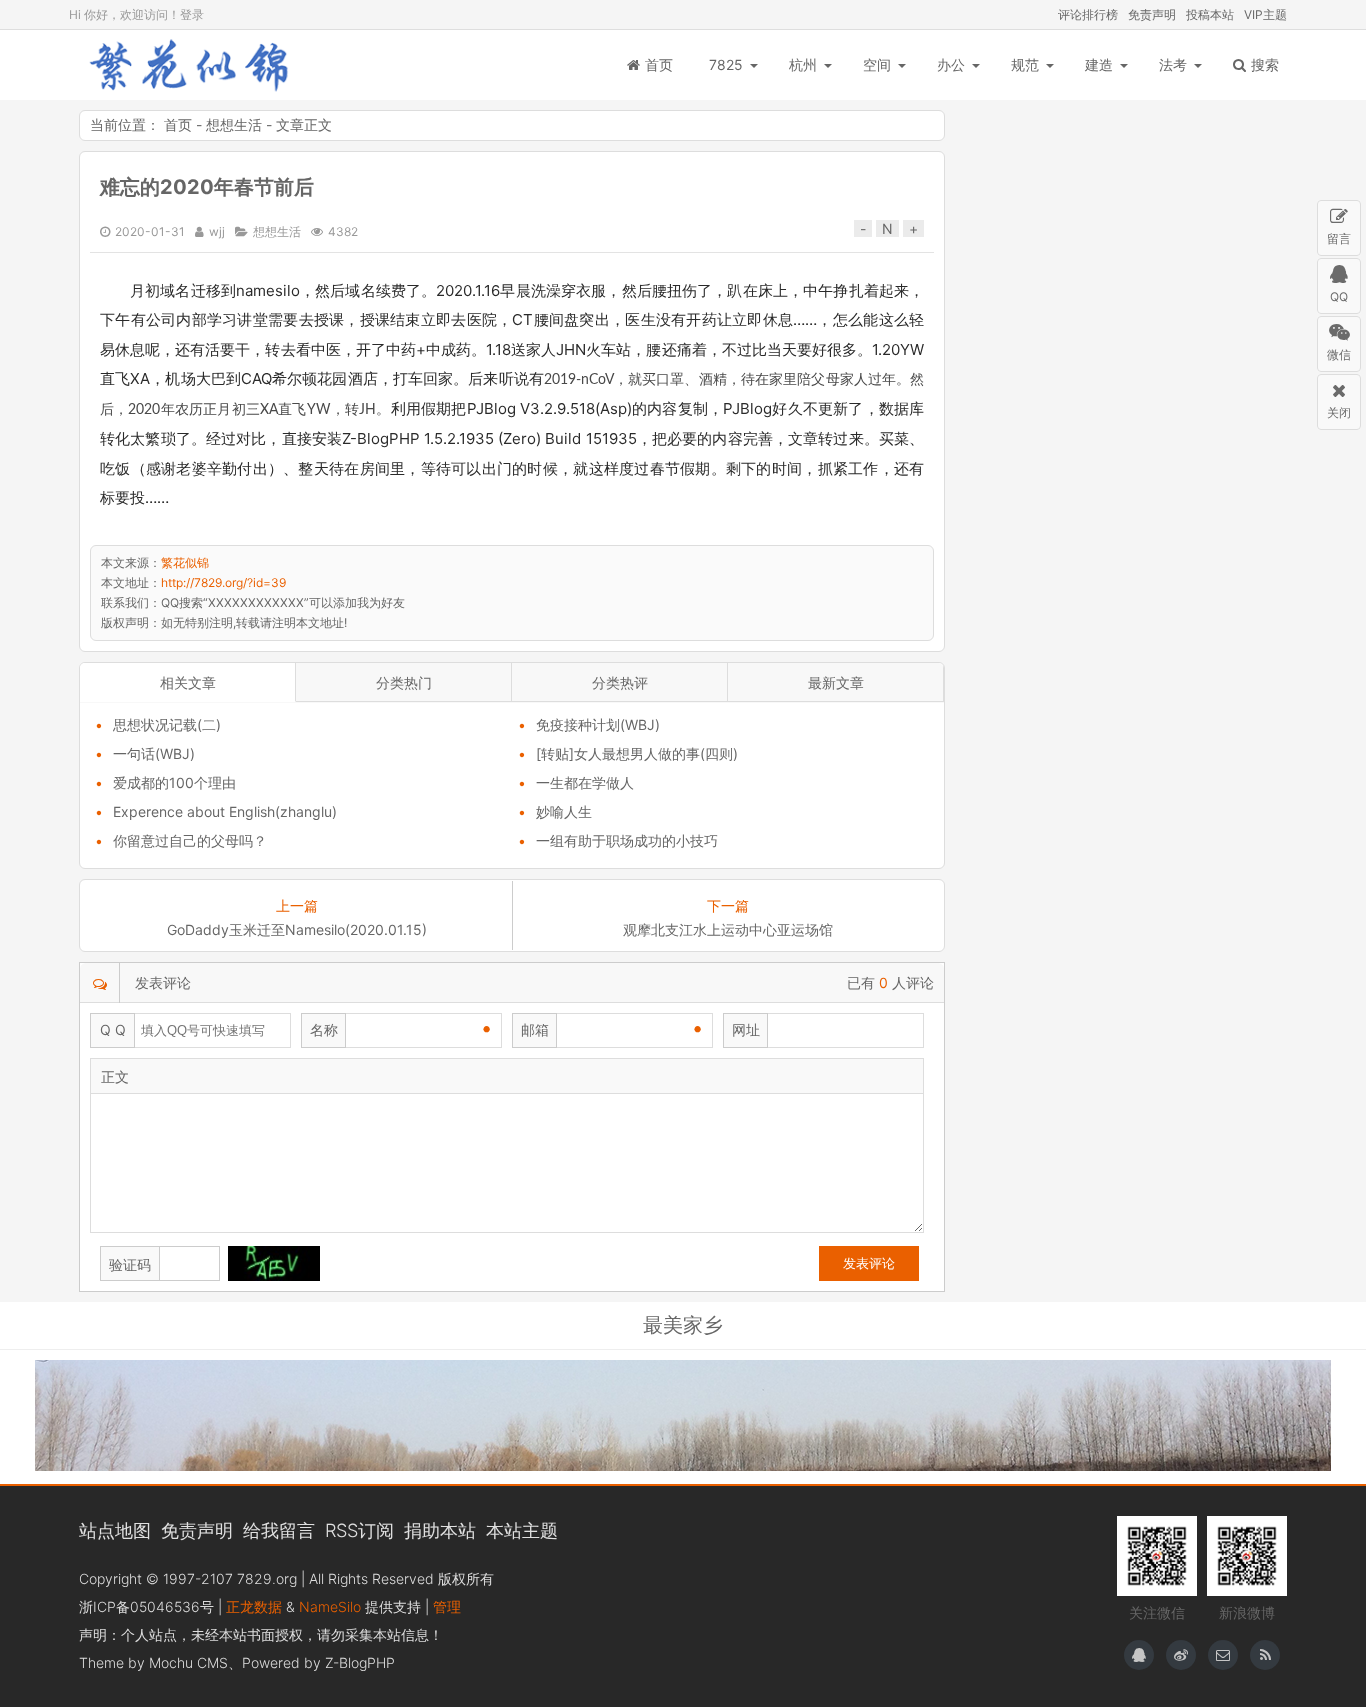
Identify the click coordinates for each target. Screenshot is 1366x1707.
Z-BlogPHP (360, 1662)
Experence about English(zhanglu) (225, 811)
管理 (447, 1606)
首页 (659, 64)
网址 (746, 1029)
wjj (217, 231)
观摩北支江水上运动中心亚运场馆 (728, 929)
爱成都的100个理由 (174, 782)
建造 (1099, 64)
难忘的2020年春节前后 (207, 187)
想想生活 (234, 124)
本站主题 (522, 1530)
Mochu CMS (188, 1662)
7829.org (267, 1578)
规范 (1025, 64)
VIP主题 (1265, 14)
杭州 (803, 64)
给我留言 (279, 1530)
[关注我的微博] (1181, 1655)
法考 (1173, 64)
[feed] (1265, 1655)
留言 (1339, 238)
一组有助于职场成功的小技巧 (627, 840)
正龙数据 (254, 1606)
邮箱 (535, 1029)
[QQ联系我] (1139, 1655)
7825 (726, 64)
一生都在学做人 (585, 782)
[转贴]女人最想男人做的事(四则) (637, 753)
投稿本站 (1210, 14)
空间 (877, 64)
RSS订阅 (359, 1530)
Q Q (113, 1029)
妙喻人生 (564, 811)
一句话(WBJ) (154, 753)
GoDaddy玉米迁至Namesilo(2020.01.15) (297, 929)
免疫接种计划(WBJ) (598, 724)
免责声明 (1152, 14)
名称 (324, 1029)
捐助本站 (440, 1530)
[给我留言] (1223, 1655)
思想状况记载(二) (167, 724)
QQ (1339, 296)
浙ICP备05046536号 (146, 1606)
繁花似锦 (189, 65)
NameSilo (330, 1606)
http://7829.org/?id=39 (223, 582)
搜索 (1265, 64)
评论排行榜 (1088, 14)
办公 (951, 64)
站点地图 (115, 1530)
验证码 (130, 1264)
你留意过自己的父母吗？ (190, 840)
